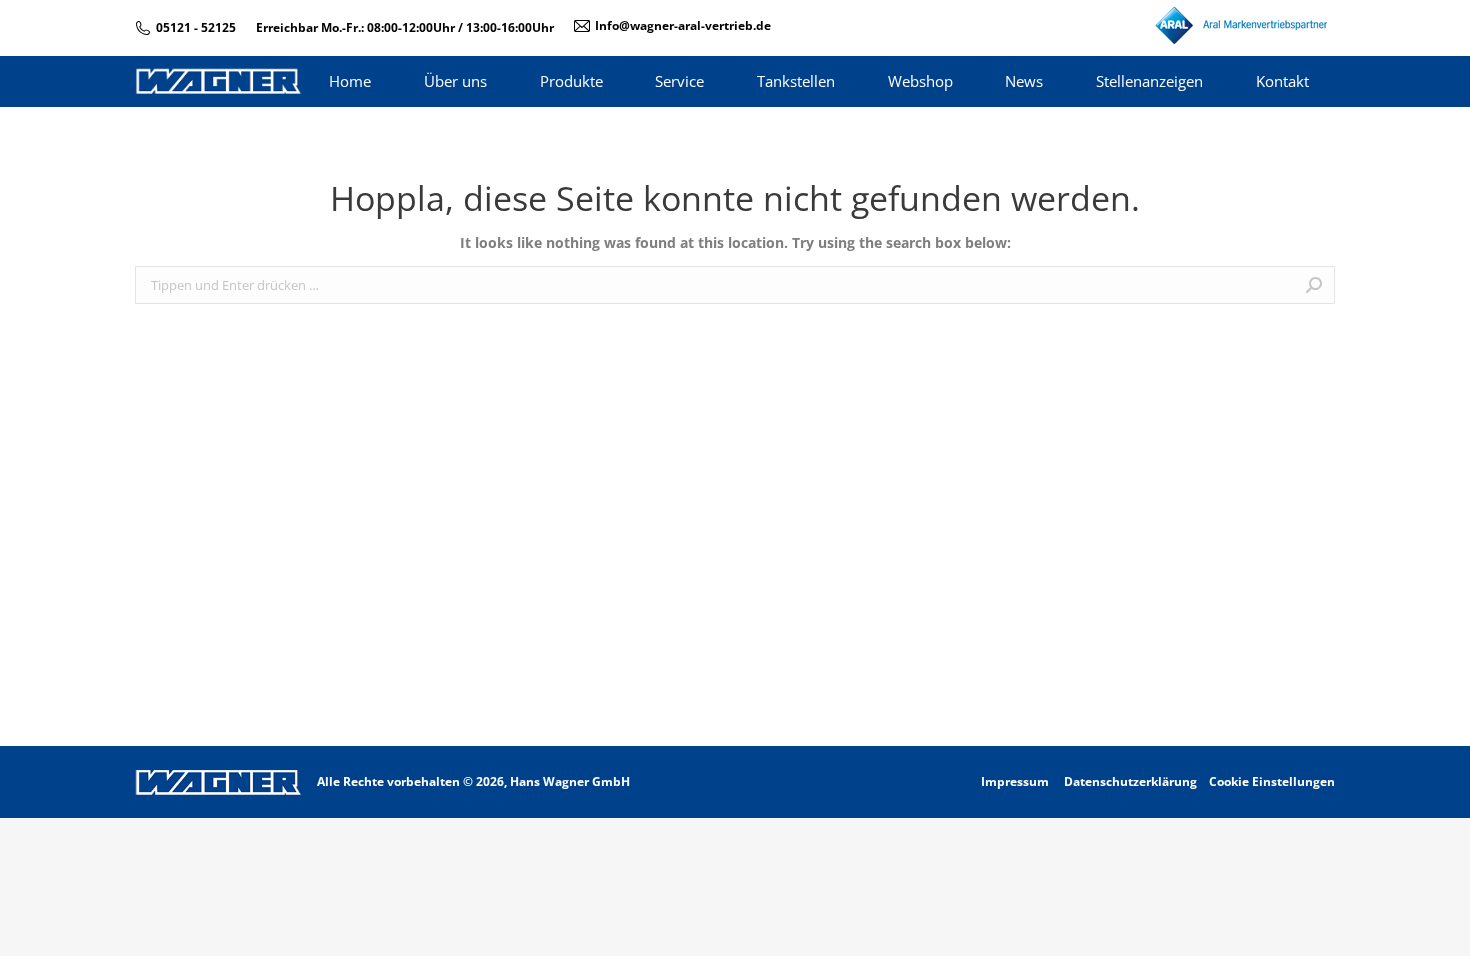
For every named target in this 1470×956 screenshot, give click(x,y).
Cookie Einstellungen (1272, 781)
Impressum (1015, 781)
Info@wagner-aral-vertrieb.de (683, 25)
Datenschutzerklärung (1130, 781)
